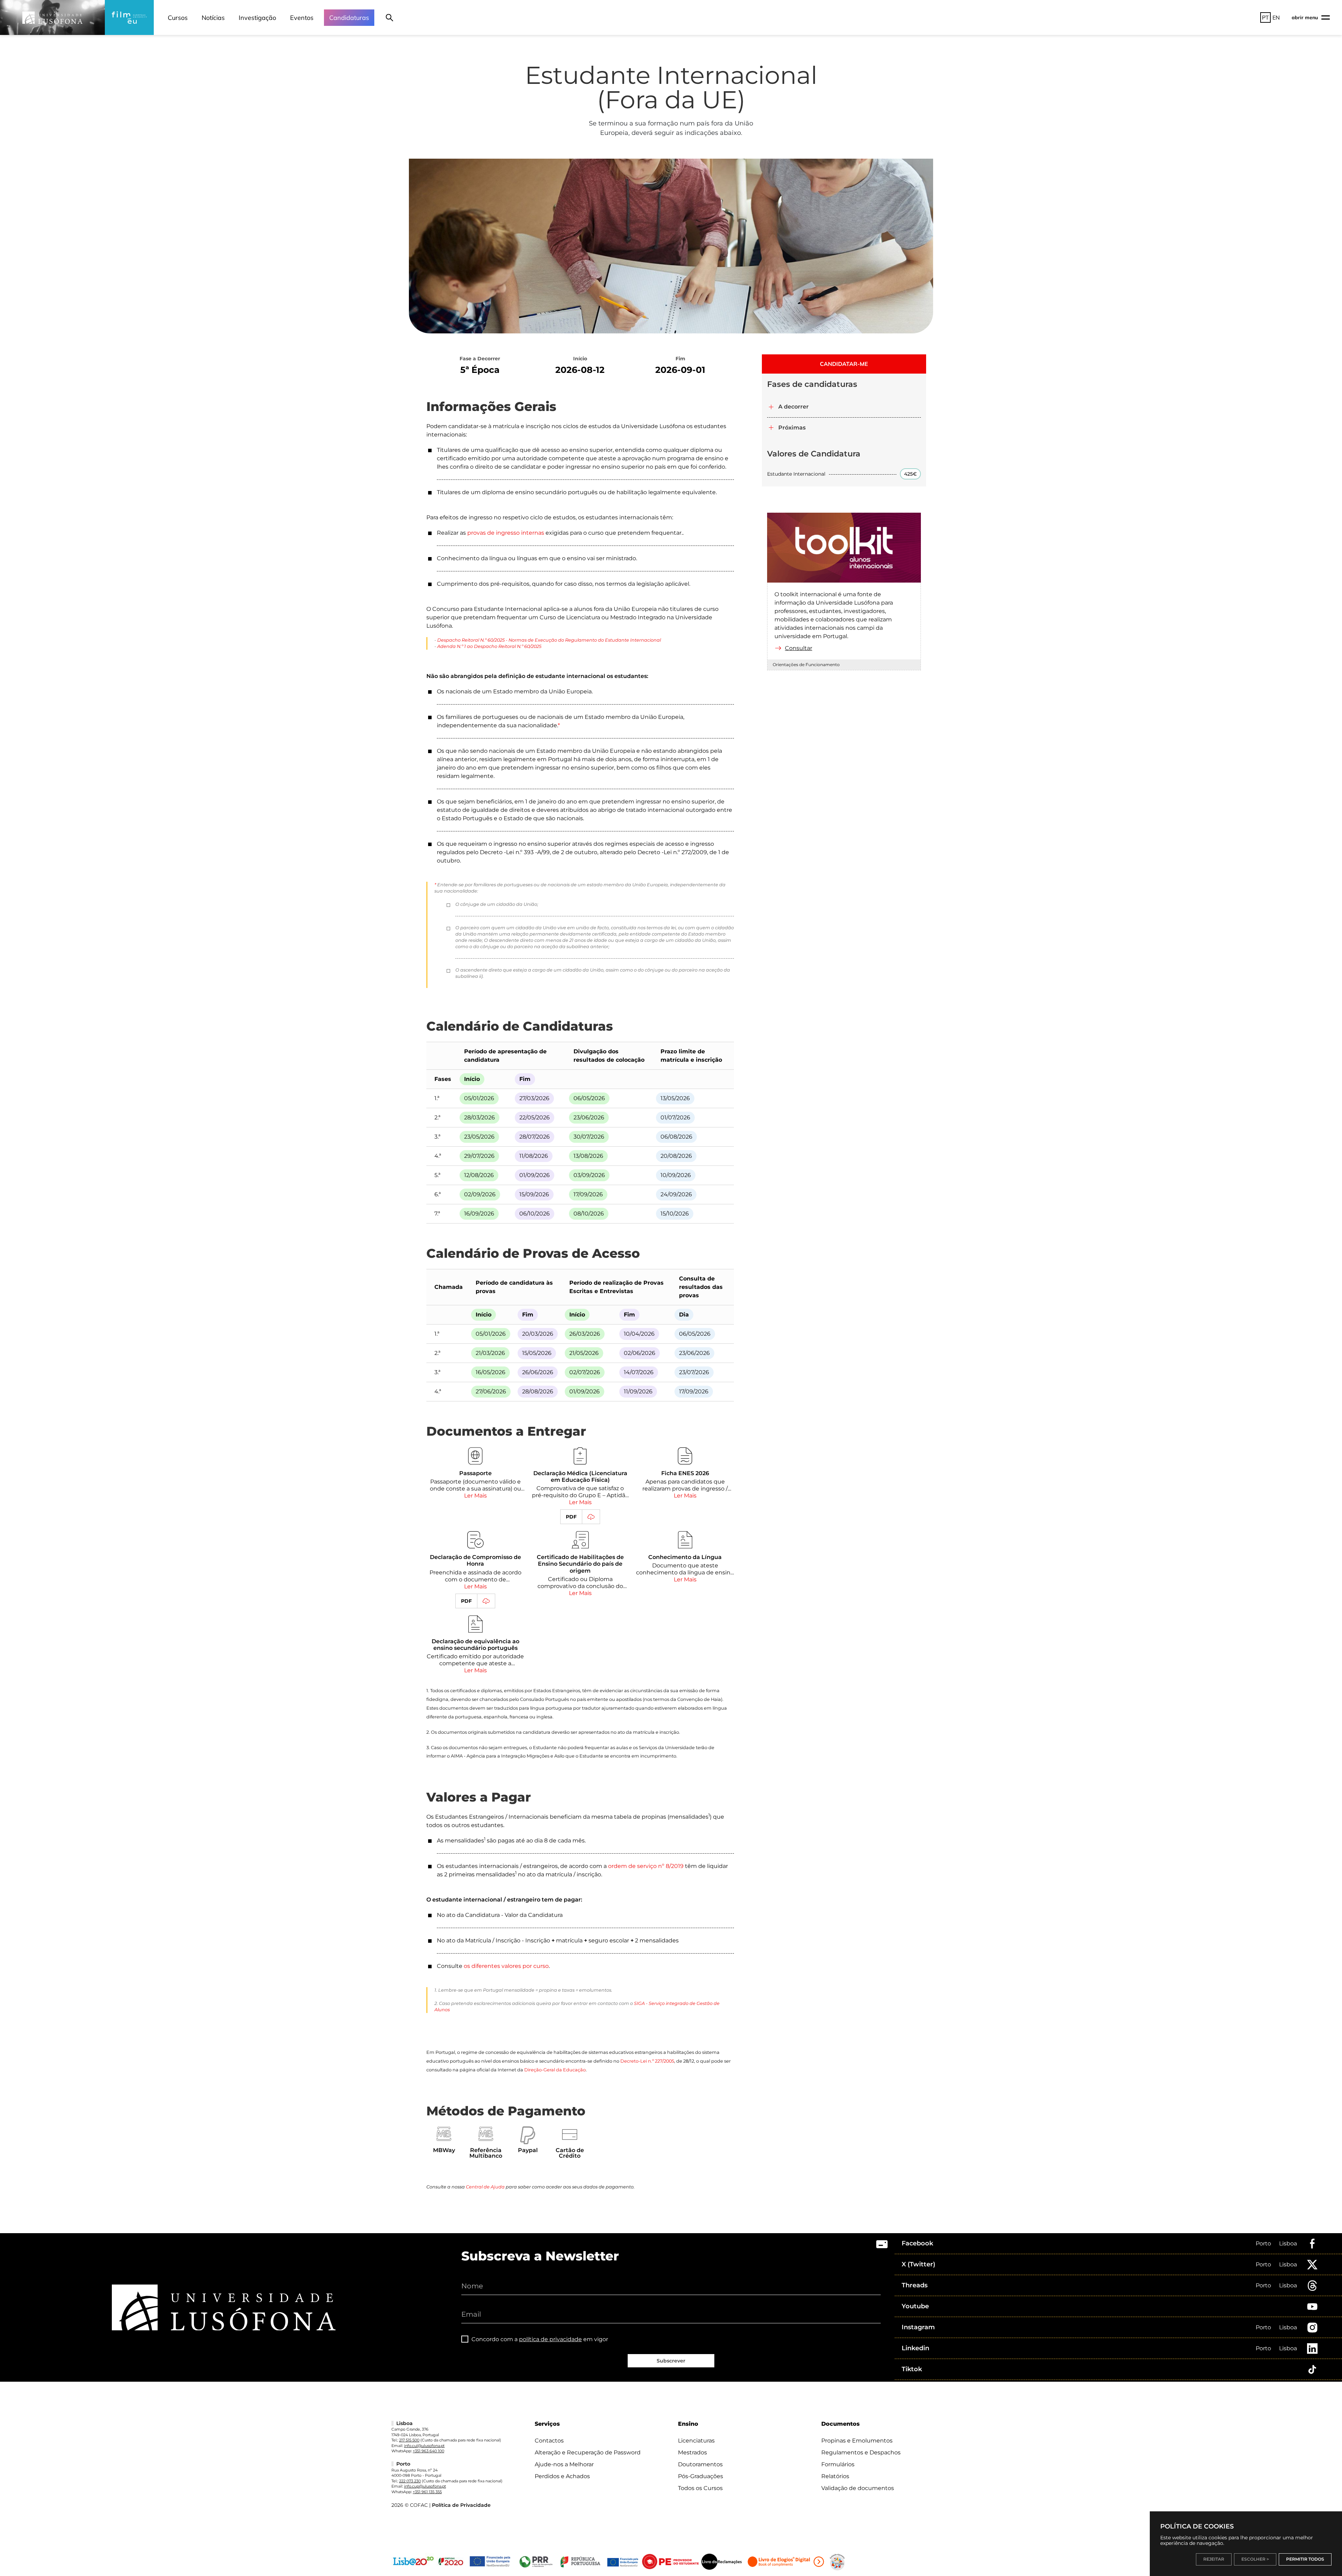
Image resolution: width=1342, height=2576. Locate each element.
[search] (389, 17)
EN (1276, 17)
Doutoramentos (700, 2464)
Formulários (838, 2464)
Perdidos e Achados (562, 2476)
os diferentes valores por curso (506, 1966)
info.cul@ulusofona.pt (424, 2446)
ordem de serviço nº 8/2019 (646, 1866)
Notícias (213, 18)
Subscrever (671, 2361)
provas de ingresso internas (506, 533)
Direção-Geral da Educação (555, 2070)
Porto (1263, 2243)
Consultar (799, 648)
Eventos (302, 18)
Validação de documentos (858, 2488)
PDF (571, 1517)
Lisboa (1288, 2243)
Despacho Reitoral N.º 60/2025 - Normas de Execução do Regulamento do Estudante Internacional (549, 640)
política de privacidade (550, 2339)
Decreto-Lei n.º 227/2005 (647, 2061)
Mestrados (692, 2452)
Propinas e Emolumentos (857, 2441)
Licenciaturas (696, 2441)
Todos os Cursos (700, 2488)
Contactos (549, 2441)
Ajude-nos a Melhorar (564, 2464)
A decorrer (793, 407)
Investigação (257, 18)
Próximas (792, 428)
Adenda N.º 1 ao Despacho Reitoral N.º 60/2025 (489, 646)
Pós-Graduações (701, 2476)
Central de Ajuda (485, 2187)
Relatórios (835, 2476)
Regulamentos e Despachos (861, 2452)
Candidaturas (349, 18)
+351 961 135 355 (427, 2492)
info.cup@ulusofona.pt (425, 2486)
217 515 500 (409, 2440)
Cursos (178, 18)
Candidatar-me (844, 364)
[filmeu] (129, 17)
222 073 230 (410, 2481)
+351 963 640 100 (428, 2451)
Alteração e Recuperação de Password (588, 2452)
